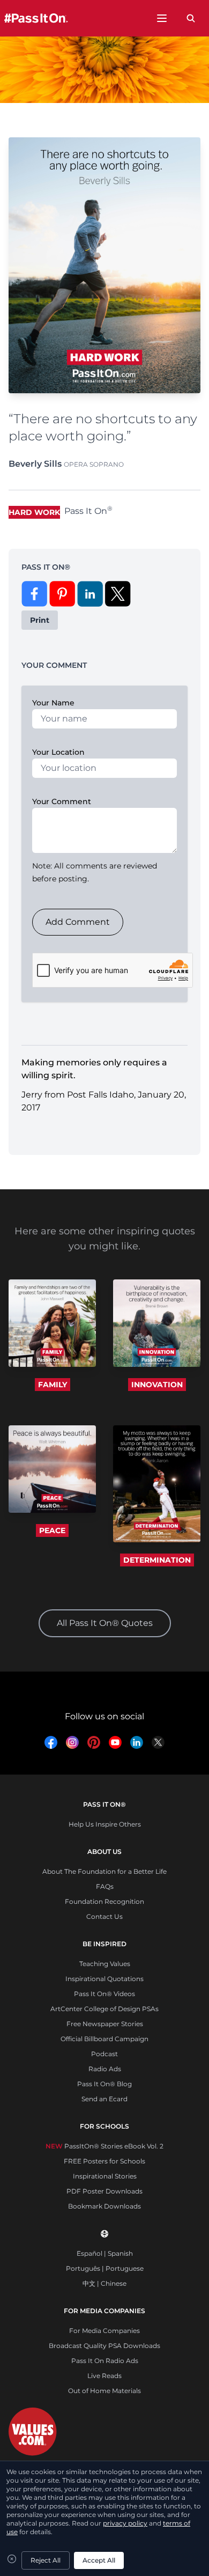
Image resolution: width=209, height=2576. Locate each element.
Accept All (99, 2560)
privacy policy (125, 2523)
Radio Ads (105, 2069)
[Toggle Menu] (162, 18)
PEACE (52, 1530)
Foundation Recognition (104, 1901)
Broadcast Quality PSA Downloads (104, 2346)
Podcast (104, 2054)
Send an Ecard (104, 2099)
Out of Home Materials (104, 2391)
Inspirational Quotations (104, 1979)
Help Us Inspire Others (105, 1824)
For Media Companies (104, 2331)
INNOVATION (157, 1385)
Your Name (53, 703)
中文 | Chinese (104, 2283)
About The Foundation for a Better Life (104, 1871)
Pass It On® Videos (104, 1994)
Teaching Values (105, 1964)
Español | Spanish (105, 2253)
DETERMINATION (157, 1560)
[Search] (191, 18)
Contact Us (104, 1916)
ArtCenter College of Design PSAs (104, 2009)
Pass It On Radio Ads (105, 2361)
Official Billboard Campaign (104, 2039)
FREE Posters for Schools (104, 2161)
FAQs (105, 1886)
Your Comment (62, 801)
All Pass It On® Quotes (105, 1623)
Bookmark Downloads (104, 2206)
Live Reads (104, 2376)
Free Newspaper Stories (105, 2024)
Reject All (46, 2560)
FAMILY (53, 1385)
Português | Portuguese (105, 2268)
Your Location (58, 752)
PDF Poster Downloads (104, 2191)
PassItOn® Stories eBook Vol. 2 (104, 2146)
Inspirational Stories (105, 2176)
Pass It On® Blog (104, 2084)
